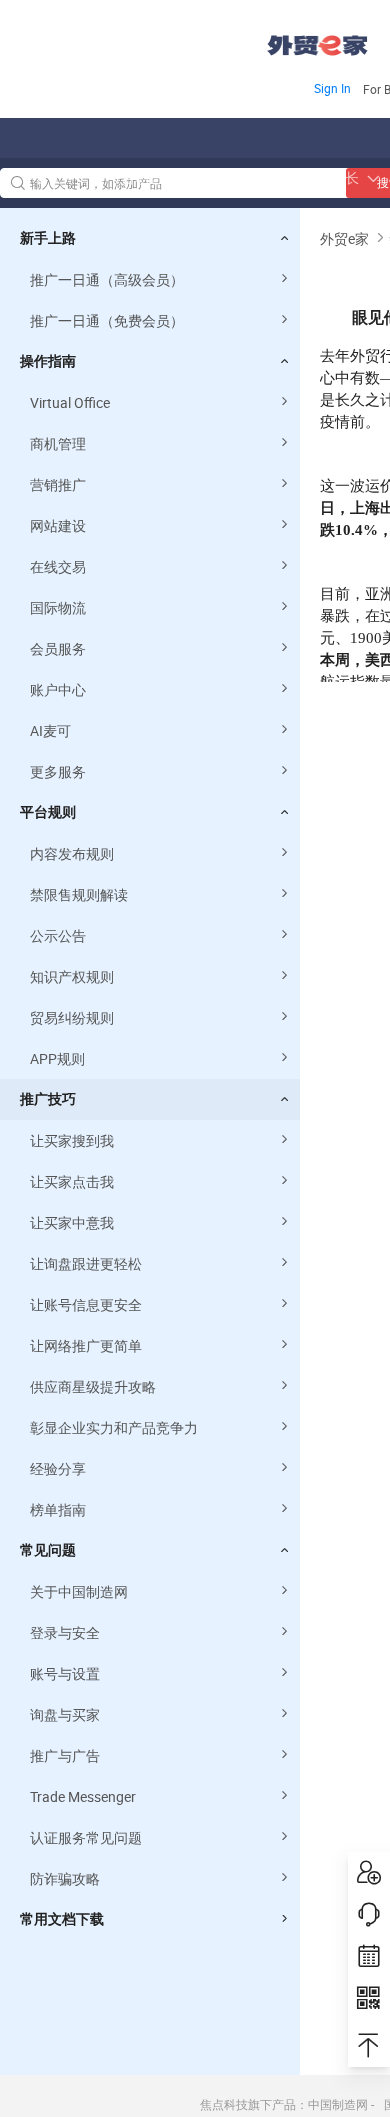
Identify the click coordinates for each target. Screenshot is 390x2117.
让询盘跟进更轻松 (86, 1263)
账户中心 (58, 689)
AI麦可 (50, 730)
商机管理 (58, 443)
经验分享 (58, 1468)
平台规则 (48, 812)
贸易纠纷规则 (72, 1017)
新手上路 (48, 238)
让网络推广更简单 (86, 1345)
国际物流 (58, 607)
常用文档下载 (62, 1919)
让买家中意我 (72, 1222)
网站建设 (58, 525)
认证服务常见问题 (86, 1837)
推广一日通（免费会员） (107, 320)
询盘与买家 (65, 1714)
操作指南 (48, 361)
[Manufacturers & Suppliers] (128, 39)
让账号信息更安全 (86, 1304)
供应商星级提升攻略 (93, 1386)
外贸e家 (317, 45)
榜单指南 (58, 1509)
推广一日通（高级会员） (107, 279)
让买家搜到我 (72, 1140)
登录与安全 (65, 1632)
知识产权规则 (72, 976)
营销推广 (58, 484)
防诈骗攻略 (65, 1878)
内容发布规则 (72, 853)
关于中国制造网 (79, 1591)
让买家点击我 (72, 1181)
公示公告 (58, 935)
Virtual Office (70, 402)
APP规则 (57, 1058)
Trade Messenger (83, 1796)
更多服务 (58, 771)
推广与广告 (65, 1755)
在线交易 (58, 566)
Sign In (332, 88)
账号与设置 (65, 1673)
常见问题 (48, 1550)
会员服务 (58, 648)
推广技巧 (48, 1099)
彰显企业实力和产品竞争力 (114, 1427)
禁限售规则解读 (79, 894)
